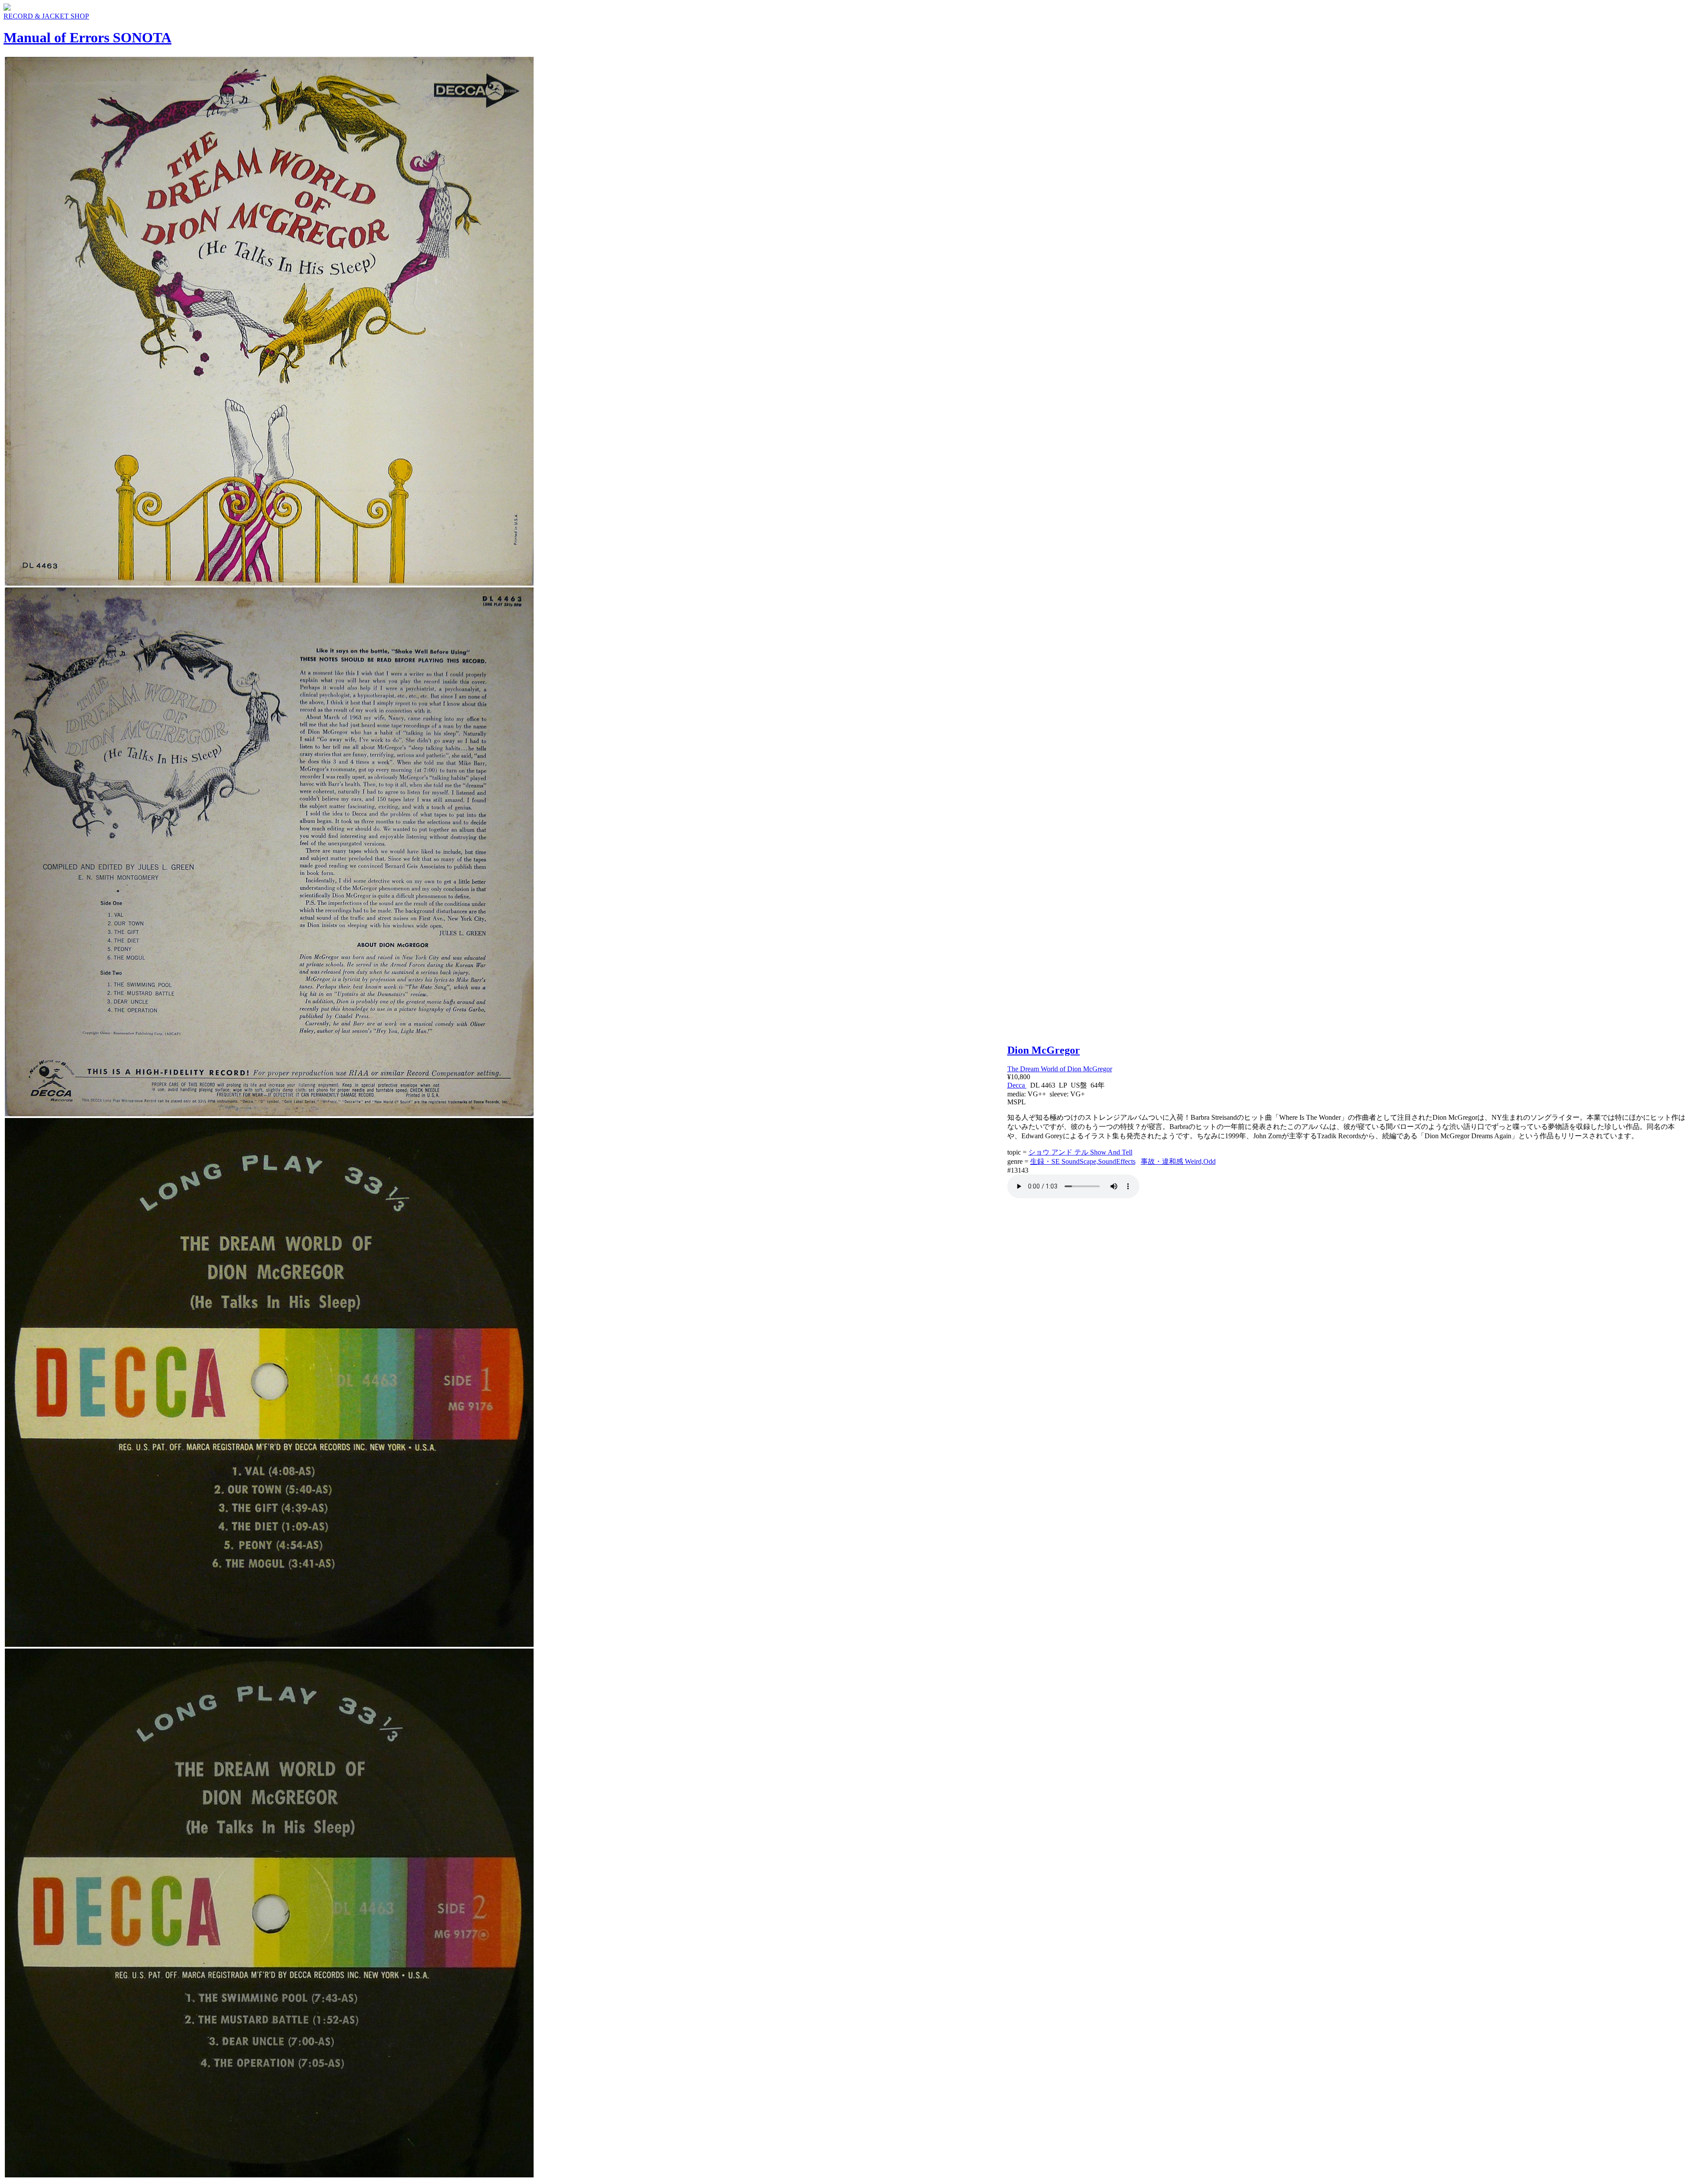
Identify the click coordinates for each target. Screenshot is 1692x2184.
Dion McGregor (1044, 1050)
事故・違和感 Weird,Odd (1178, 1161)
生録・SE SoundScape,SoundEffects (1083, 1161)
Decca (1017, 1085)
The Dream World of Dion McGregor (1060, 1069)
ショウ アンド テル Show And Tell (1080, 1152)
